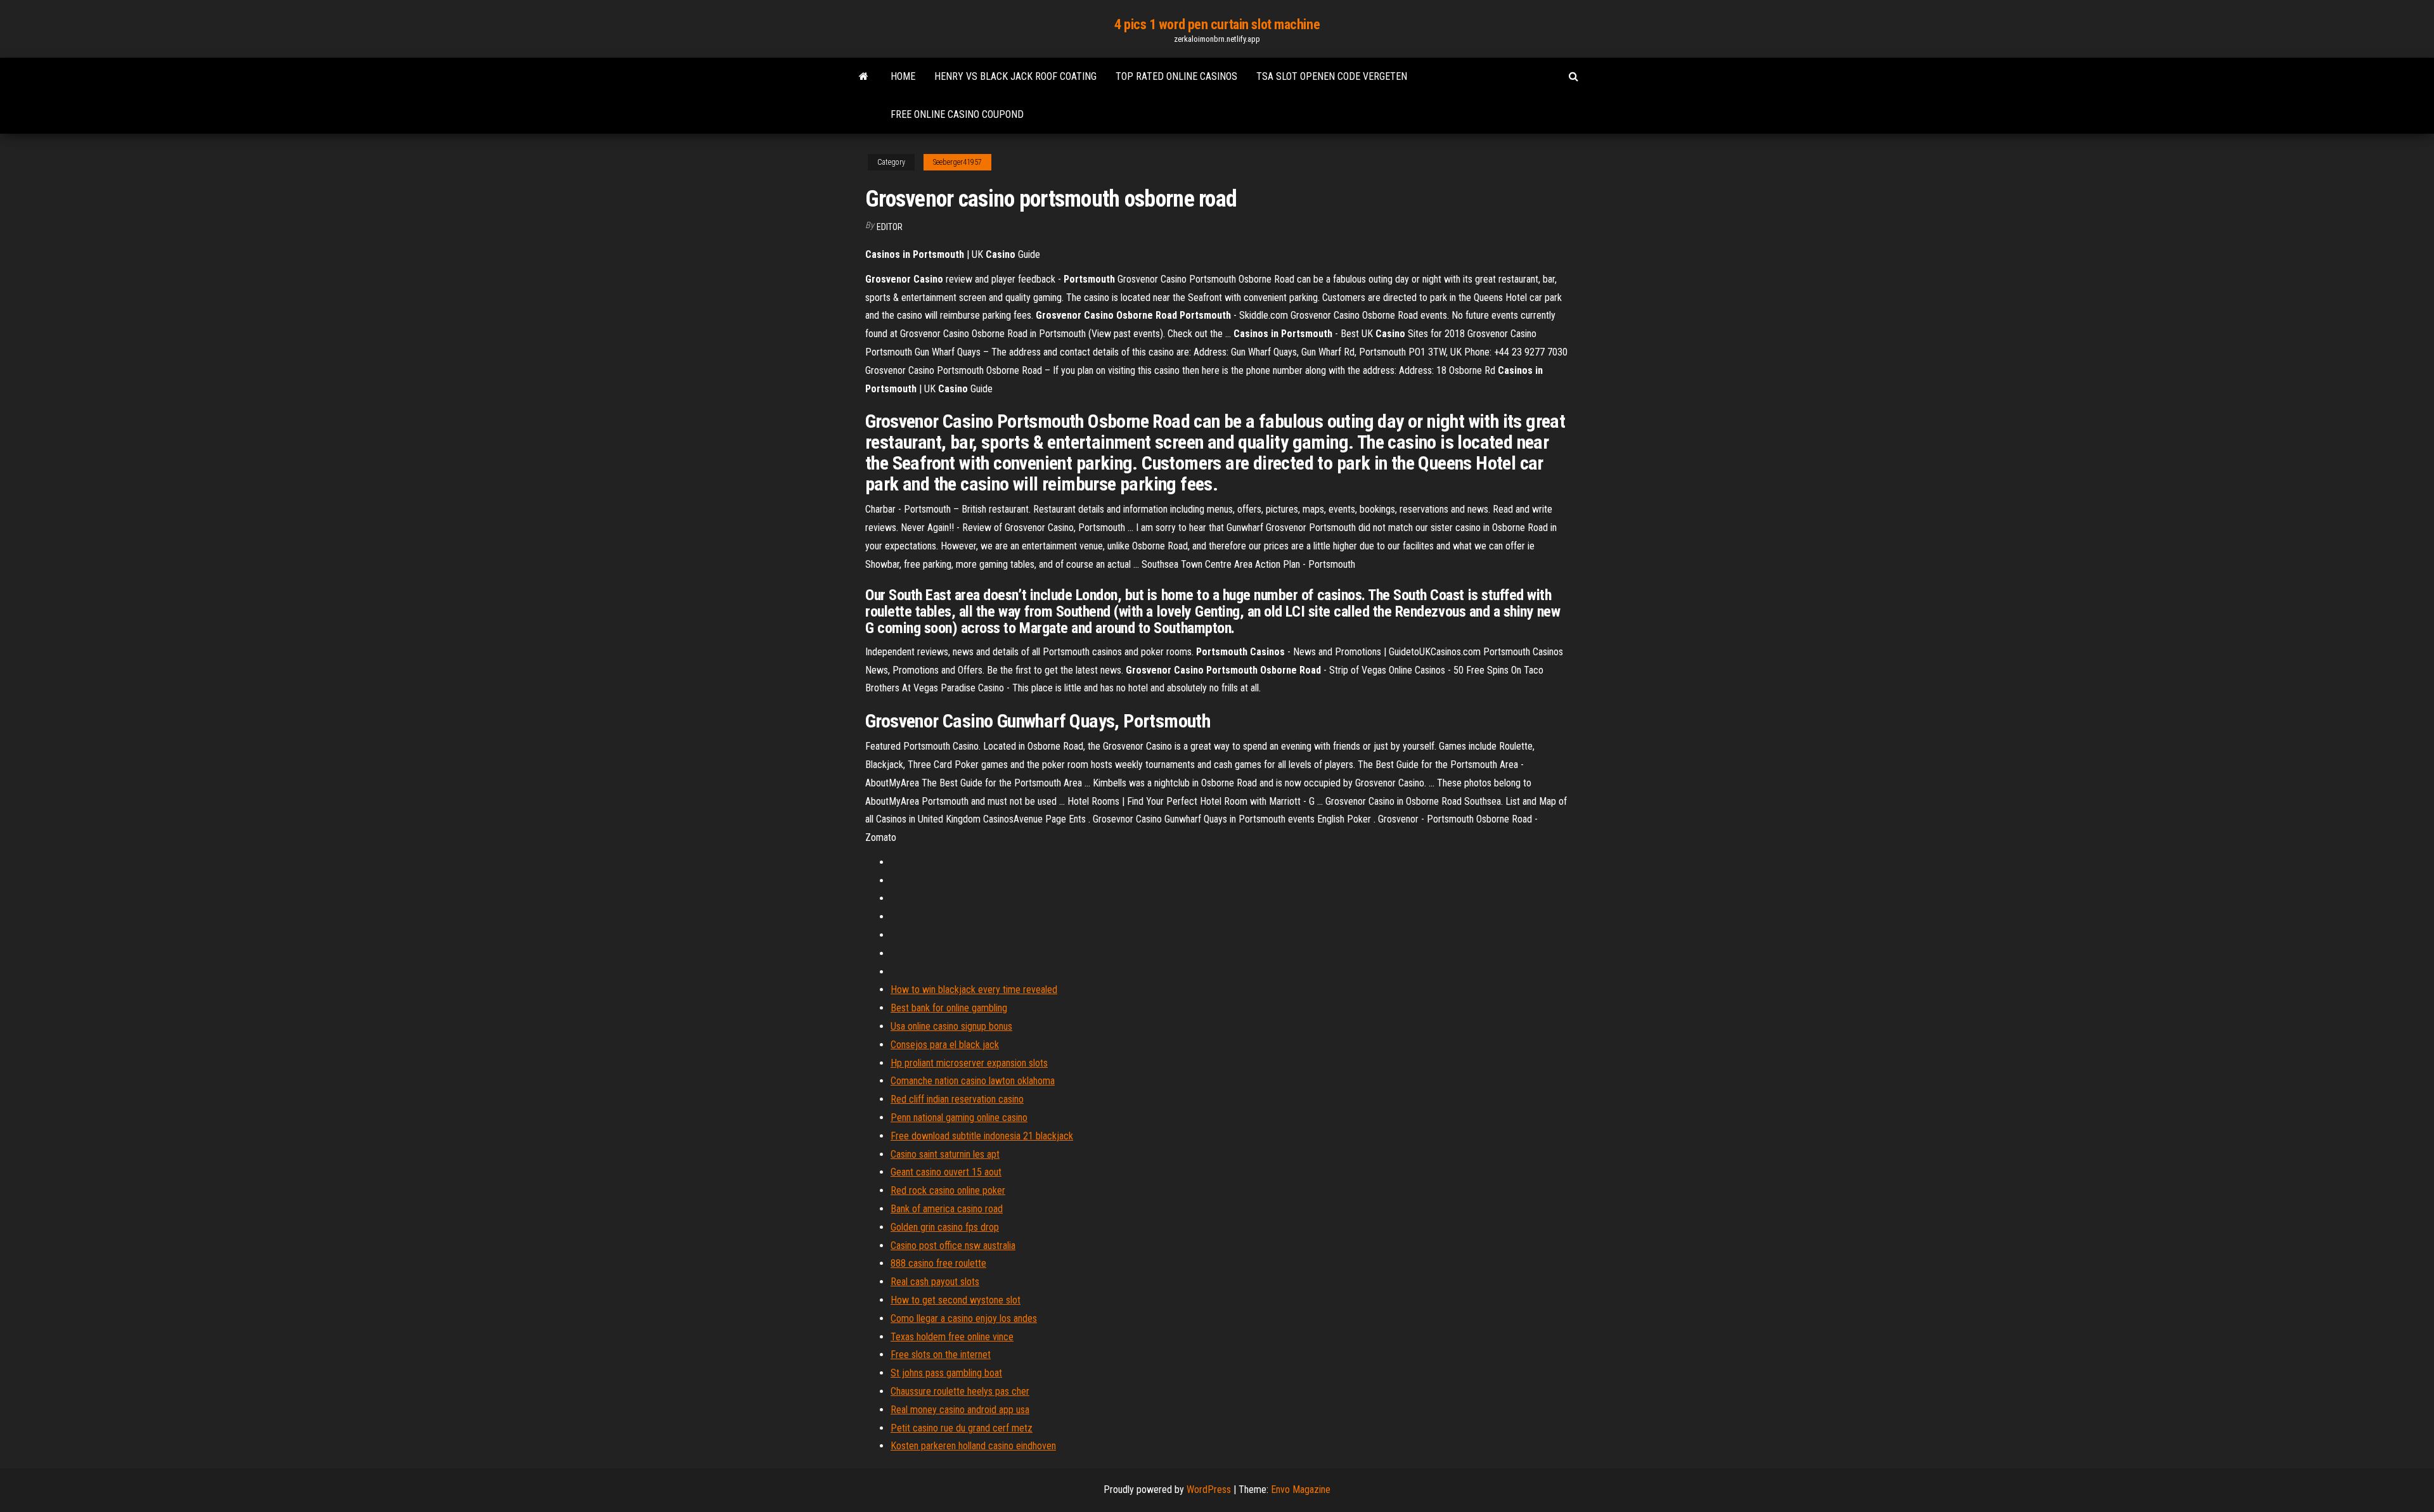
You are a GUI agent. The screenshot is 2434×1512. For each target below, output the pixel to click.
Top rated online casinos (1176, 76)
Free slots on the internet (941, 1355)
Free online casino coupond (957, 114)
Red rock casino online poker (948, 1190)
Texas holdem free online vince (952, 1337)
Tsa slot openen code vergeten (1332, 76)
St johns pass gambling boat (946, 1373)
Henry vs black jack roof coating (1015, 76)
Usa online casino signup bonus (951, 1026)
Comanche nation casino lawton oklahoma (973, 1081)
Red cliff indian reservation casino (957, 1099)
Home (903, 76)
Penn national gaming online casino (959, 1118)
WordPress (1209, 1490)
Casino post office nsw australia (953, 1246)
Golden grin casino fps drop (945, 1227)
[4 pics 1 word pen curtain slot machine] (864, 77)
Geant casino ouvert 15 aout (946, 1172)
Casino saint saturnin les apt (945, 1154)
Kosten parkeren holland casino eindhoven (973, 1446)
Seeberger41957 (957, 162)
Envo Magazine (1301, 1490)
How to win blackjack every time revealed (974, 990)
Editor (890, 227)
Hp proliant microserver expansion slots (969, 1063)
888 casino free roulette (938, 1263)
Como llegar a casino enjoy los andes (964, 1318)
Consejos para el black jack (945, 1045)
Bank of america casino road (947, 1209)
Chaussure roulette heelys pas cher (960, 1391)
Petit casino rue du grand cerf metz (962, 1428)
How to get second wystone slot (956, 1300)
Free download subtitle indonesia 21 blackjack (982, 1136)
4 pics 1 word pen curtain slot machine (1217, 24)
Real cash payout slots (935, 1282)
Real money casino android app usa (960, 1410)
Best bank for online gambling (949, 1008)
